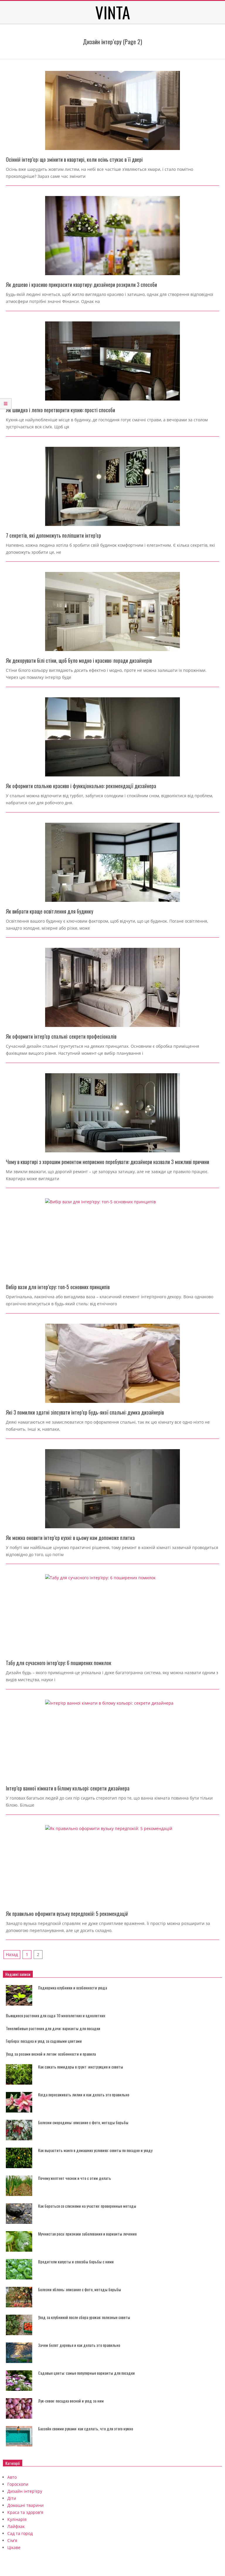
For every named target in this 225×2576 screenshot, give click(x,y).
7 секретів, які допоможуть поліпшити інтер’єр (53, 535)
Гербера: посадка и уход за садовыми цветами (44, 2041)
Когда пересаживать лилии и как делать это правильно (84, 2094)
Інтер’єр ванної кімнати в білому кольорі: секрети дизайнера (68, 1788)
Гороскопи (18, 2484)
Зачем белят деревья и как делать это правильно (79, 2345)
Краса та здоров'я (25, 2512)
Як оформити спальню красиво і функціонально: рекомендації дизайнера (81, 786)
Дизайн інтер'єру (25, 2491)
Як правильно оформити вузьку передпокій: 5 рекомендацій (67, 1914)
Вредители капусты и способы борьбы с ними (76, 2261)
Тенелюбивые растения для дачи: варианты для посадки (53, 2028)
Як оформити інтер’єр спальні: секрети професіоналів (61, 1036)
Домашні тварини (25, 2505)
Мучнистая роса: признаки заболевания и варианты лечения (87, 2234)
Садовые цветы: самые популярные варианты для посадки (86, 2373)
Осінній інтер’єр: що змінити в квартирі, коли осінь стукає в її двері (74, 159)
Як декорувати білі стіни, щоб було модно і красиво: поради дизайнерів (79, 660)
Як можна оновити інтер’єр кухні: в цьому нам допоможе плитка (70, 1538)
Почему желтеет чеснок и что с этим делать (75, 2178)
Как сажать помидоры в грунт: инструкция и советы (81, 2067)
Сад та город (20, 2533)
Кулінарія (17, 2519)
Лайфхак (16, 2526)
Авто (12, 2477)
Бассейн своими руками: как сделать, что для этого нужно (86, 2428)
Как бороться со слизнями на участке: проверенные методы (87, 2206)
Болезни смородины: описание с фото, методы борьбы (83, 2122)
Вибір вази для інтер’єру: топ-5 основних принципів (58, 1287)
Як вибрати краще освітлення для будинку (50, 911)
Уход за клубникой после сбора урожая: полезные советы (84, 2317)
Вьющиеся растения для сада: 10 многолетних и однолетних (56, 2015)
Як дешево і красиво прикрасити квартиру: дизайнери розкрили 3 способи (81, 284)
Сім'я (12, 2540)
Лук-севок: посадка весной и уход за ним (71, 2401)
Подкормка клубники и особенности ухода (73, 1988)
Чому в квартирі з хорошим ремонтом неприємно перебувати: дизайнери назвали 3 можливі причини (108, 1162)
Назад (12, 1954)
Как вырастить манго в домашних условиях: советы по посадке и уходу (95, 2150)
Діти (12, 2498)
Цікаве (14, 2547)
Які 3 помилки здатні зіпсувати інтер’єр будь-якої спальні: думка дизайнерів (85, 1412)
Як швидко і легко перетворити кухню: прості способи (60, 410)
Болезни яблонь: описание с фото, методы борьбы (80, 2289)
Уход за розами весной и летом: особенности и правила (51, 2054)
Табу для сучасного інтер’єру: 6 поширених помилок (59, 1663)
